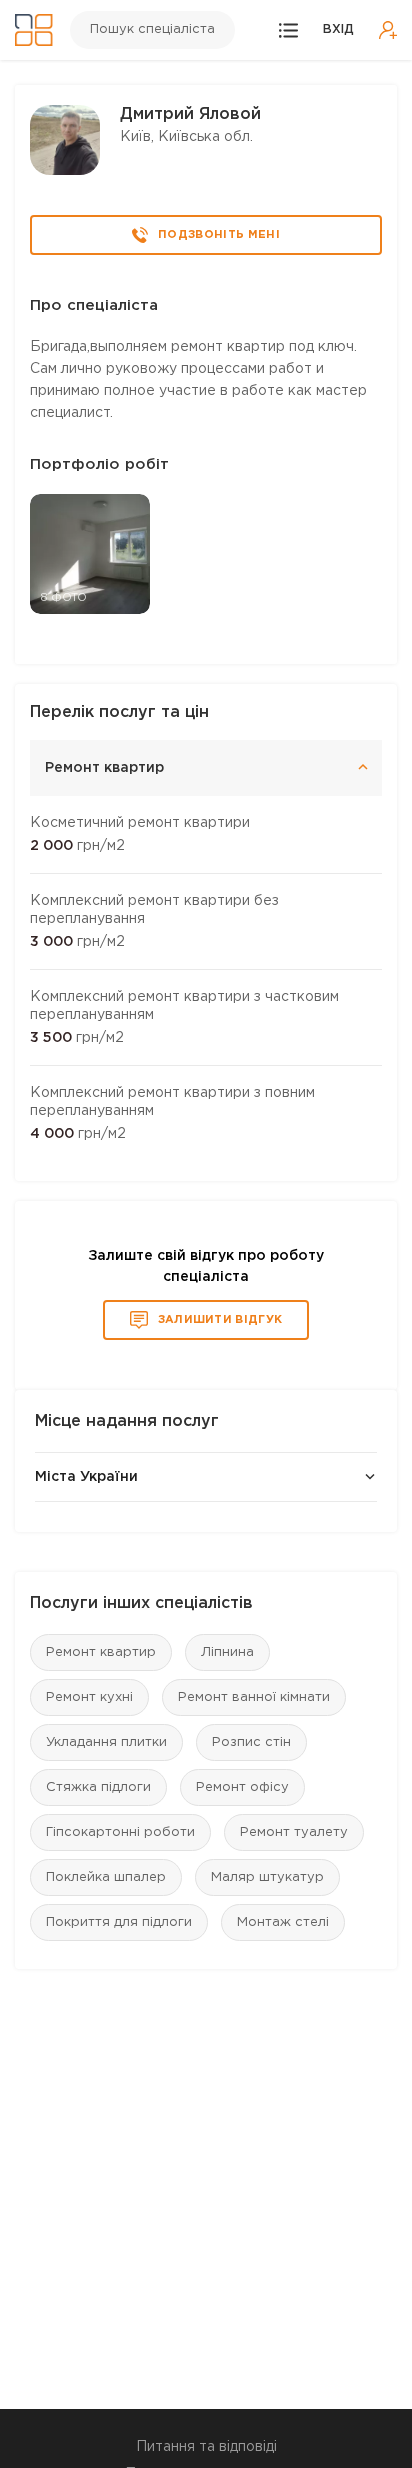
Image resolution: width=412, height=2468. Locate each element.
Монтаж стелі (283, 1922)
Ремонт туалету (294, 1832)
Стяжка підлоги (98, 1787)
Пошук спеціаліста (152, 29)
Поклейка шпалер (106, 1877)
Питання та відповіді (206, 2447)
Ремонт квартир (101, 1652)
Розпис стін (251, 1742)
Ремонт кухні (89, 1697)
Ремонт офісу (242, 1787)
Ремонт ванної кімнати (254, 1697)
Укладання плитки (106, 1742)
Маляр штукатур (267, 1877)
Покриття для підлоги (119, 1922)
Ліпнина (227, 1652)
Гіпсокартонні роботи (120, 1832)
